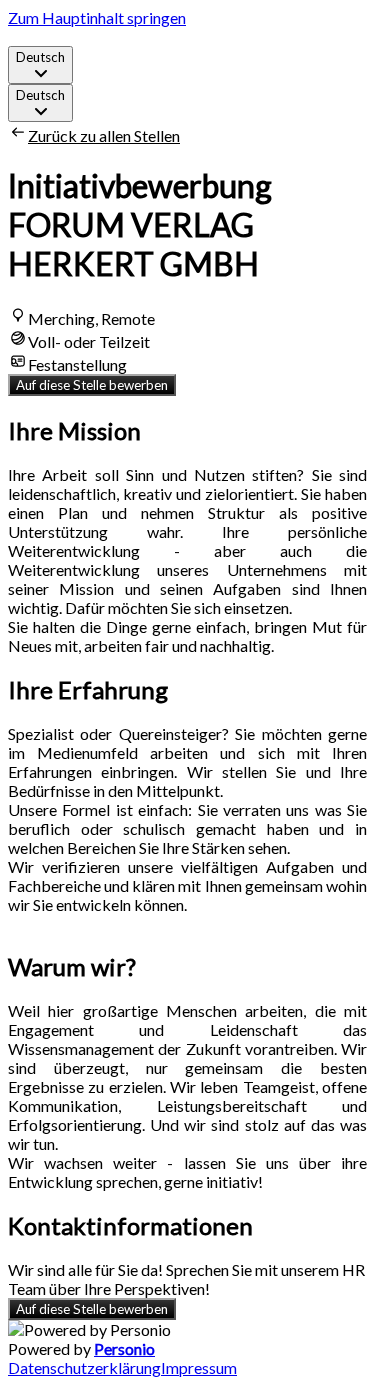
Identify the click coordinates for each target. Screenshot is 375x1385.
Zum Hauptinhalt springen (97, 17)
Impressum (199, 1367)
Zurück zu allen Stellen (104, 135)
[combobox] (40, 65)
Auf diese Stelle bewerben (92, 385)
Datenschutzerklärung (84, 1367)
